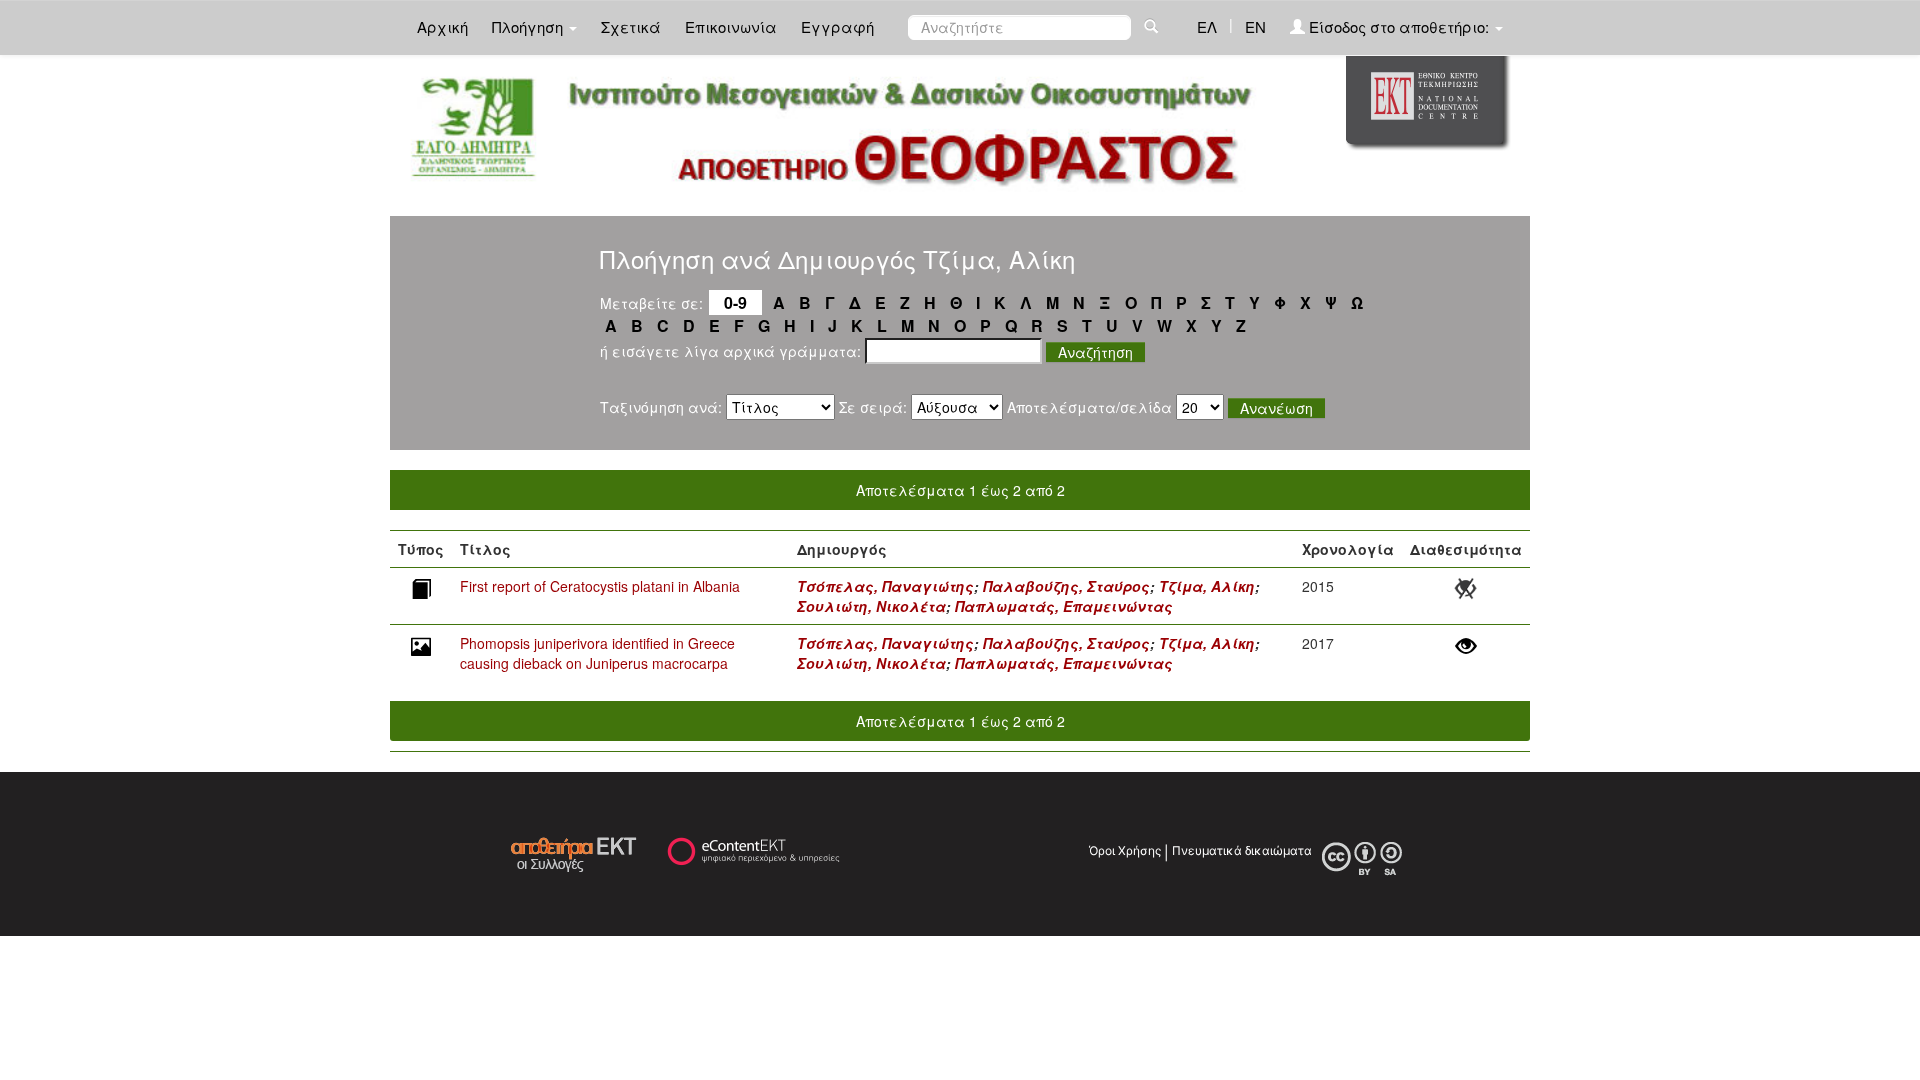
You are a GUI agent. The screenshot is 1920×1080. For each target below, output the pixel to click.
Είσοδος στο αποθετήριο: (1399, 26)
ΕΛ (1207, 26)
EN (1255, 26)
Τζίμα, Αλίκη (1207, 586)
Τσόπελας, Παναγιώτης (885, 586)
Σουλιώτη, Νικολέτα (871, 606)
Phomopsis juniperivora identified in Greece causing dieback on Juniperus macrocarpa (597, 653)
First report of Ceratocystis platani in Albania (600, 586)
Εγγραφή (837, 26)
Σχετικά (631, 26)
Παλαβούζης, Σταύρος (1066, 586)
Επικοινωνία (731, 26)
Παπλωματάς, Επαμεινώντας (1064, 606)
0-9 (735, 302)
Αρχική (442, 26)
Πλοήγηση (529, 26)
